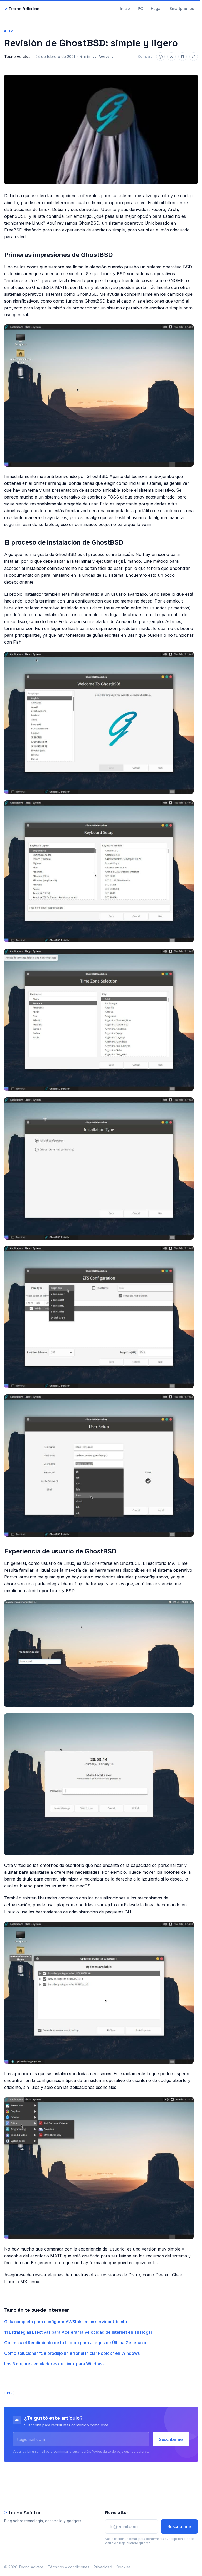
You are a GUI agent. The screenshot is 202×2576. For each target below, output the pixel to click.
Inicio (125, 9)
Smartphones (182, 9)
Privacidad (103, 2567)
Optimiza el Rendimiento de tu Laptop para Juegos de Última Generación (76, 2343)
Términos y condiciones (69, 2567)
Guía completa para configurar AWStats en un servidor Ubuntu (65, 2322)
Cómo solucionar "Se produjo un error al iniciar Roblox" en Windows (72, 2353)
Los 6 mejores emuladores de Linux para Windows (54, 2364)
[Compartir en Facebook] (183, 57)
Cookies (123, 2567)
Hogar (156, 9)
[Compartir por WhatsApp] (160, 57)
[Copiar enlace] (194, 57)
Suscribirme (171, 2439)
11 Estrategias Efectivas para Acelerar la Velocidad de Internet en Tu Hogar (78, 2332)
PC (140, 9)
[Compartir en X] (171, 57)
